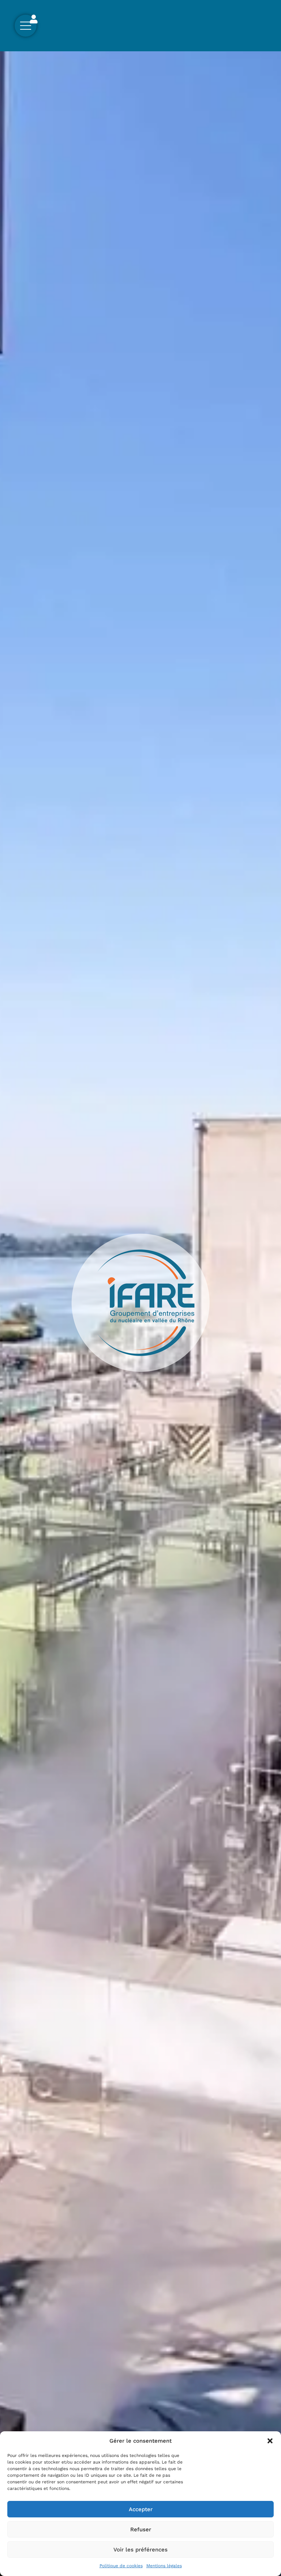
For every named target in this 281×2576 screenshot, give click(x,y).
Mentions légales (164, 2566)
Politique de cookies (121, 2566)
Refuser (141, 2529)
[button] (270, 2441)
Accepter (141, 2509)
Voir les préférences (140, 2550)
